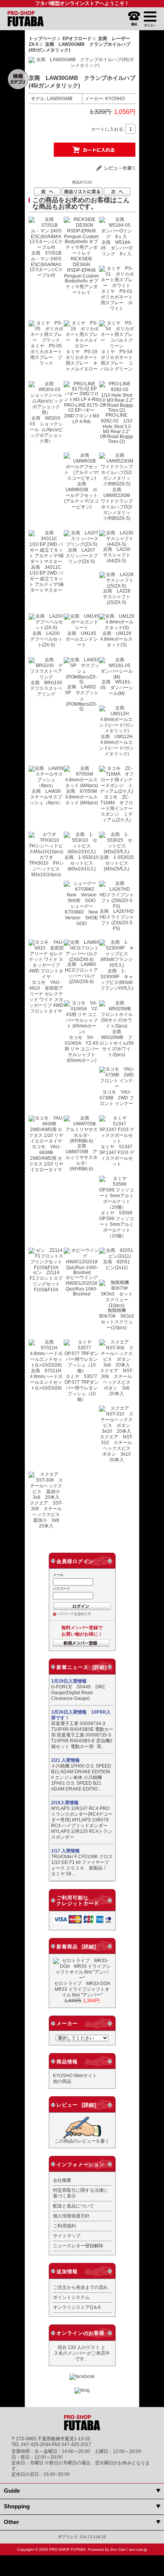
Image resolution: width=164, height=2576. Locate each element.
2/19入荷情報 (65, 1803)
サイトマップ (67, 2236)
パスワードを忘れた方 (74, 1614)
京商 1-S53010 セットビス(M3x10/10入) (84, 863)
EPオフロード (77, 38)
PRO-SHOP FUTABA (68, 2549)
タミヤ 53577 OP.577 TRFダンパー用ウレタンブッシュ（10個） (83, 1388)
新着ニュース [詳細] (82, 1667)
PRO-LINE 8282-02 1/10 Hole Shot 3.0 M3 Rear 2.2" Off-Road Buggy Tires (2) (117, 428)
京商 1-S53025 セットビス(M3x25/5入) (119, 863)
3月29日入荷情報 (69, 1681)
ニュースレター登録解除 (78, 2246)
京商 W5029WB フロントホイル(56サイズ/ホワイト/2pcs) (117, 1043)
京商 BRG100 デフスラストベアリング (48, 688)
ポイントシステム (71, 2297)
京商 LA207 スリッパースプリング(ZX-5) (83, 556)
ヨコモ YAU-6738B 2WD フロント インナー (117, 1098)
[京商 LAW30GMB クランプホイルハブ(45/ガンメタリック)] (82, 65)
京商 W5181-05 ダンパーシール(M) (117, 687)
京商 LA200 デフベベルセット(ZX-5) (47, 639)
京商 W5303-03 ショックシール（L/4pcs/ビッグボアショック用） (46, 429)
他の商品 (62, 2081)
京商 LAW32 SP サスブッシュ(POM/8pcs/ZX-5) (83, 698)
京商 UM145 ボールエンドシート (83, 639)
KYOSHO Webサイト (75, 2075)
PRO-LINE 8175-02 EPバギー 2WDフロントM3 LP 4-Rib (82, 413)
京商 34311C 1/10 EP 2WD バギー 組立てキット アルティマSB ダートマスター (48, 579)
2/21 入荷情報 (65, 1760)
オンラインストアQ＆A (77, 2307)
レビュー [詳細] (76, 2105)
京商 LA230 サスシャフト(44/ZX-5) (119, 555)
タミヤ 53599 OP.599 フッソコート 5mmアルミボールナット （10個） (118, 1224)
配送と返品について (74, 2206)
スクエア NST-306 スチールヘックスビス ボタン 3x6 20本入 (117, 1382)
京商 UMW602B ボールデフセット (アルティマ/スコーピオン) (83, 495)
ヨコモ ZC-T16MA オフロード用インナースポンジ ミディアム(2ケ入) (117, 808)
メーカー (67, 2023)
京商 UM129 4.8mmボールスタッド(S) (118, 639)
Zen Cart (118, 2549)
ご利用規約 (64, 2226)
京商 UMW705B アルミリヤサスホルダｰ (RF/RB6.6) (82, 1157)
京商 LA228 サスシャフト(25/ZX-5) (119, 597)
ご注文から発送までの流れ (80, 2287)
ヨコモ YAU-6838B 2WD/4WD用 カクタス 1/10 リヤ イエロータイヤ (46, 1158)
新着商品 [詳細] (76, 1947)
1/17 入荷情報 (65, 1851)
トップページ (42, 38)
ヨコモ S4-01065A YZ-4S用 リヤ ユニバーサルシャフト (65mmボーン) (82, 1049)
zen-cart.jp (138, 2549)
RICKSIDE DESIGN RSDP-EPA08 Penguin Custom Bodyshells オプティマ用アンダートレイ (82, 275)
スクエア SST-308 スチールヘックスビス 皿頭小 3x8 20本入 (47, 1514)
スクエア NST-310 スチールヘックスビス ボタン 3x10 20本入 (118, 1448)
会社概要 (62, 2180)
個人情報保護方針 (71, 2216)
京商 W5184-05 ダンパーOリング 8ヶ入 (117, 248)
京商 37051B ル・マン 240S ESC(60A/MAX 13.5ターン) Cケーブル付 (48, 264)
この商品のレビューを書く (82, 2141)
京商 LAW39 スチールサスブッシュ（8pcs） (47, 797)
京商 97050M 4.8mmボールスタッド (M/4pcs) (84, 797)
